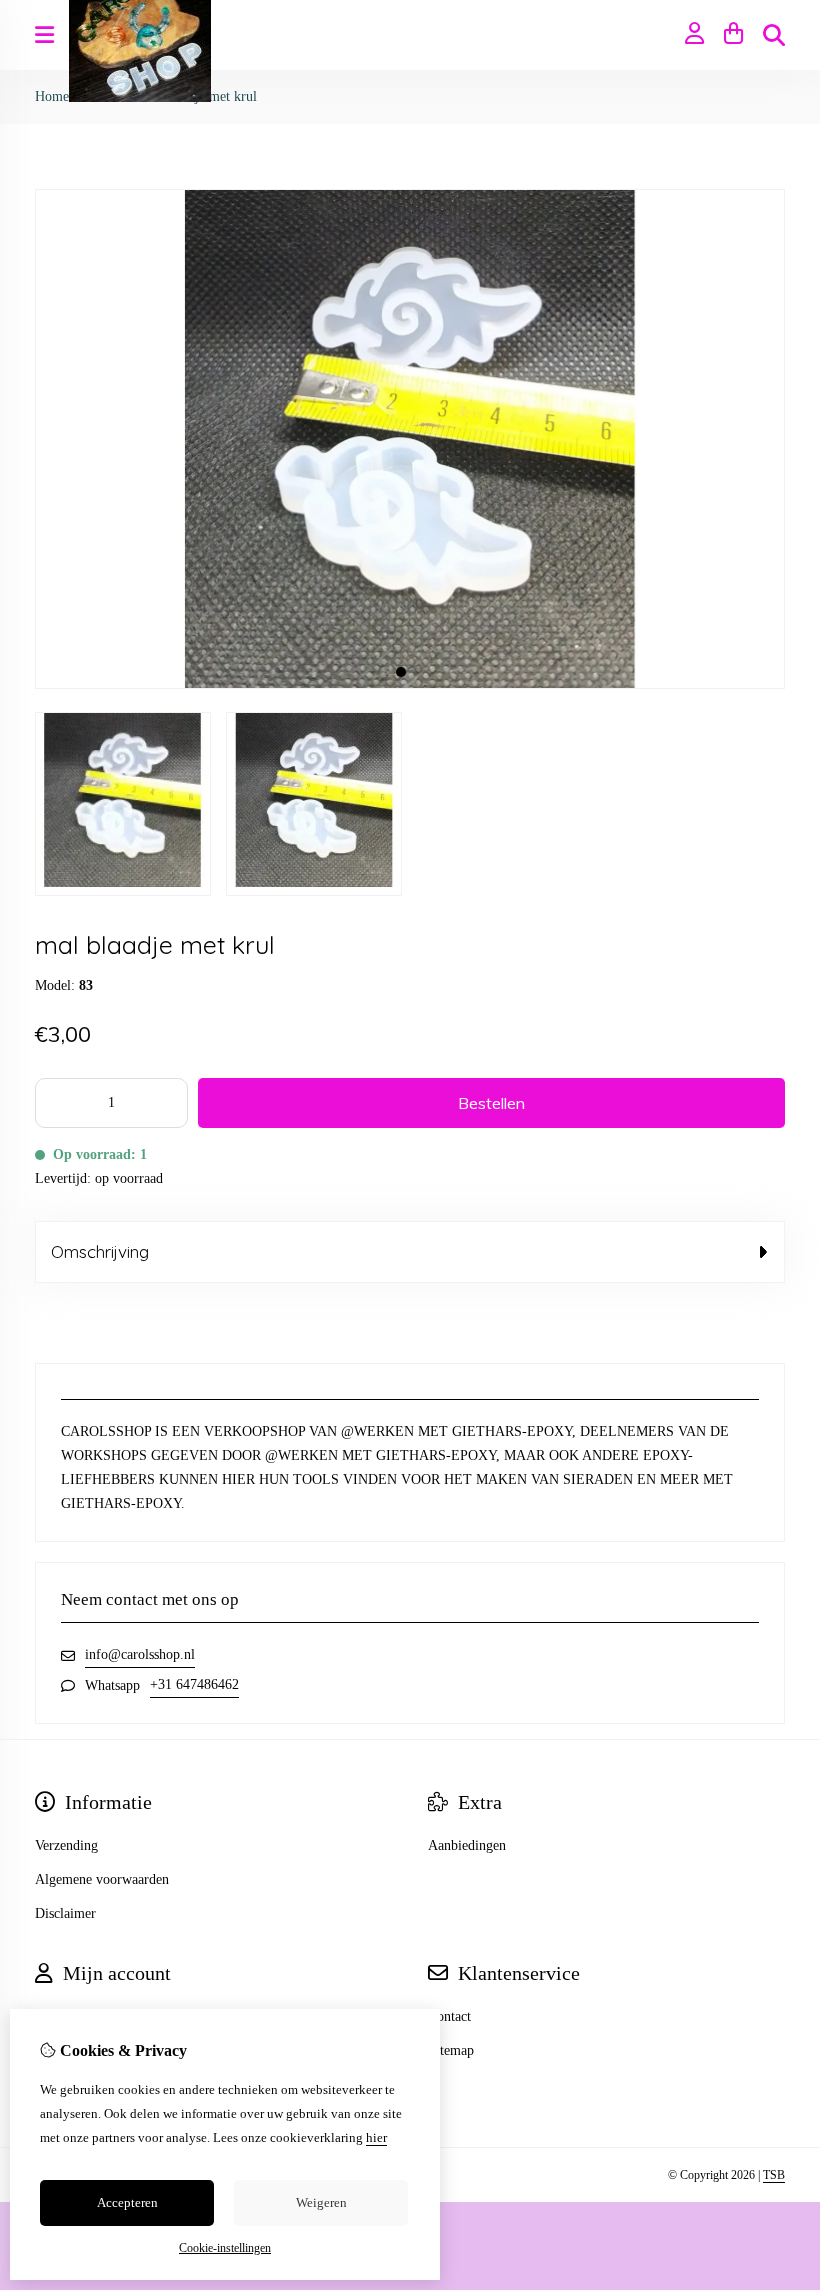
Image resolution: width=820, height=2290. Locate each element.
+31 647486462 (194, 1684)
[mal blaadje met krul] (410, 684)
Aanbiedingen (467, 1845)
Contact (449, 2016)
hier (376, 2137)
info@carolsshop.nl (140, 1654)
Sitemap (451, 2050)
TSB (774, 2175)
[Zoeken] (774, 35)
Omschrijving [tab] (100, 1251)
